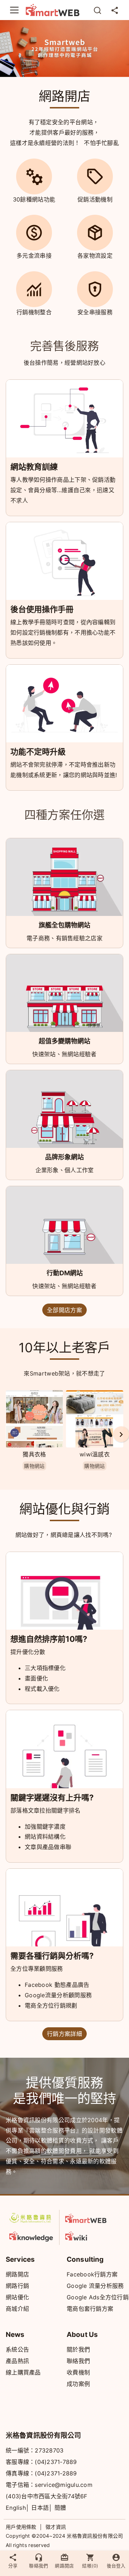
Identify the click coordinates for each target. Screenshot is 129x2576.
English (16, 2508)
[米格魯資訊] (31, 2218)
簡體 (60, 2508)
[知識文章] (31, 2235)
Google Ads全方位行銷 (98, 2297)
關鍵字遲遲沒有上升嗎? (52, 1798)
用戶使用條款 (21, 2527)
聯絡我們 (78, 2361)
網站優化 (17, 2297)
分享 (13, 2566)
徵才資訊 (56, 2527)
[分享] (115, 10)
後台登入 (116, 2566)
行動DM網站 (65, 1273)
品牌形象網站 (64, 1157)
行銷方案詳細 (64, 2034)
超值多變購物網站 (64, 1041)
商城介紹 (17, 2309)
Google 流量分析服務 (95, 2286)
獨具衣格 (34, 1454)
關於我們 (78, 2349)
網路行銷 (17, 2286)
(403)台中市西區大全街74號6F (47, 2496)
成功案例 (78, 2384)
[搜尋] (97, 10)
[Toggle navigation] (14, 10)
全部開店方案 (64, 1310)
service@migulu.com (64, 2485)
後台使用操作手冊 (42, 609)
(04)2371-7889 (56, 2462)
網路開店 (17, 2274)
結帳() (90, 2566)
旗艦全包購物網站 (64, 925)
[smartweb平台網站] (87, 2218)
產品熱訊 (17, 2361)
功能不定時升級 (38, 752)
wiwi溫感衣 (95, 1454)
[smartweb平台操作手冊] (87, 2235)
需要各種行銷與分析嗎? (52, 1956)
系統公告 (17, 2349)
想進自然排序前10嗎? (49, 1639)
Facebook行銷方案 (92, 2274)
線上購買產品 (23, 2372)
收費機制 (78, 2372)
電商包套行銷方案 (90, 2309)
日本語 (40, 2508)
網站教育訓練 (34, 467)
